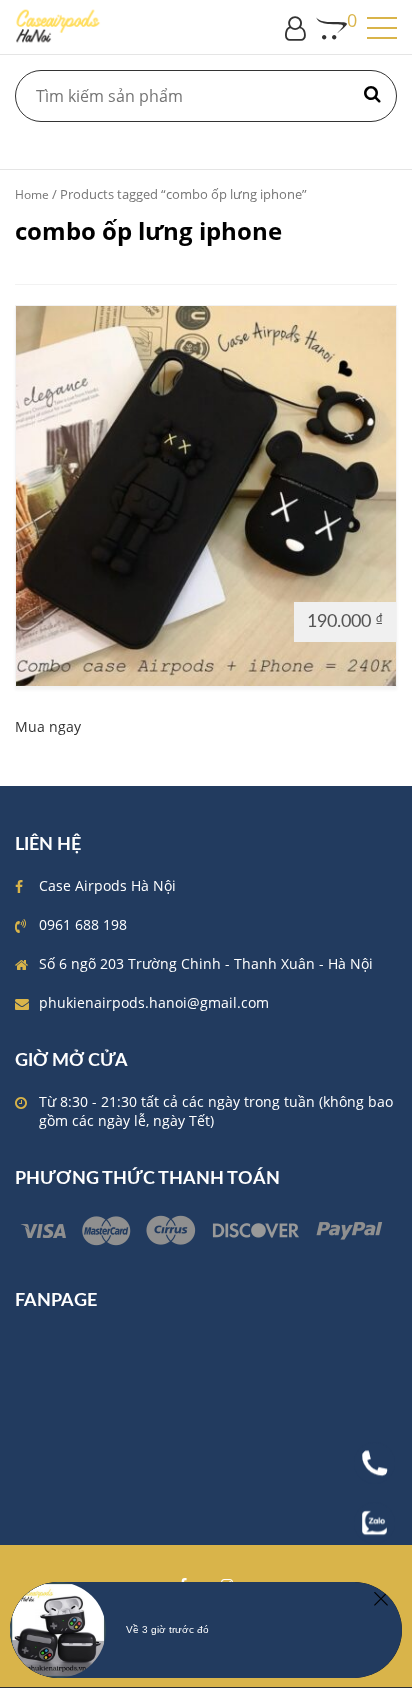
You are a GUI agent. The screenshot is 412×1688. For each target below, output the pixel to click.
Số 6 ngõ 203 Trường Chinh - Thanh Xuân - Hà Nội (206, 963)
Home (32, 194)
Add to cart (64, 620)
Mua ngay (48, 726)
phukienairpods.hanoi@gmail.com (154, 1002)
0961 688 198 (83, 924)
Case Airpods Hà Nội (107, 885)
